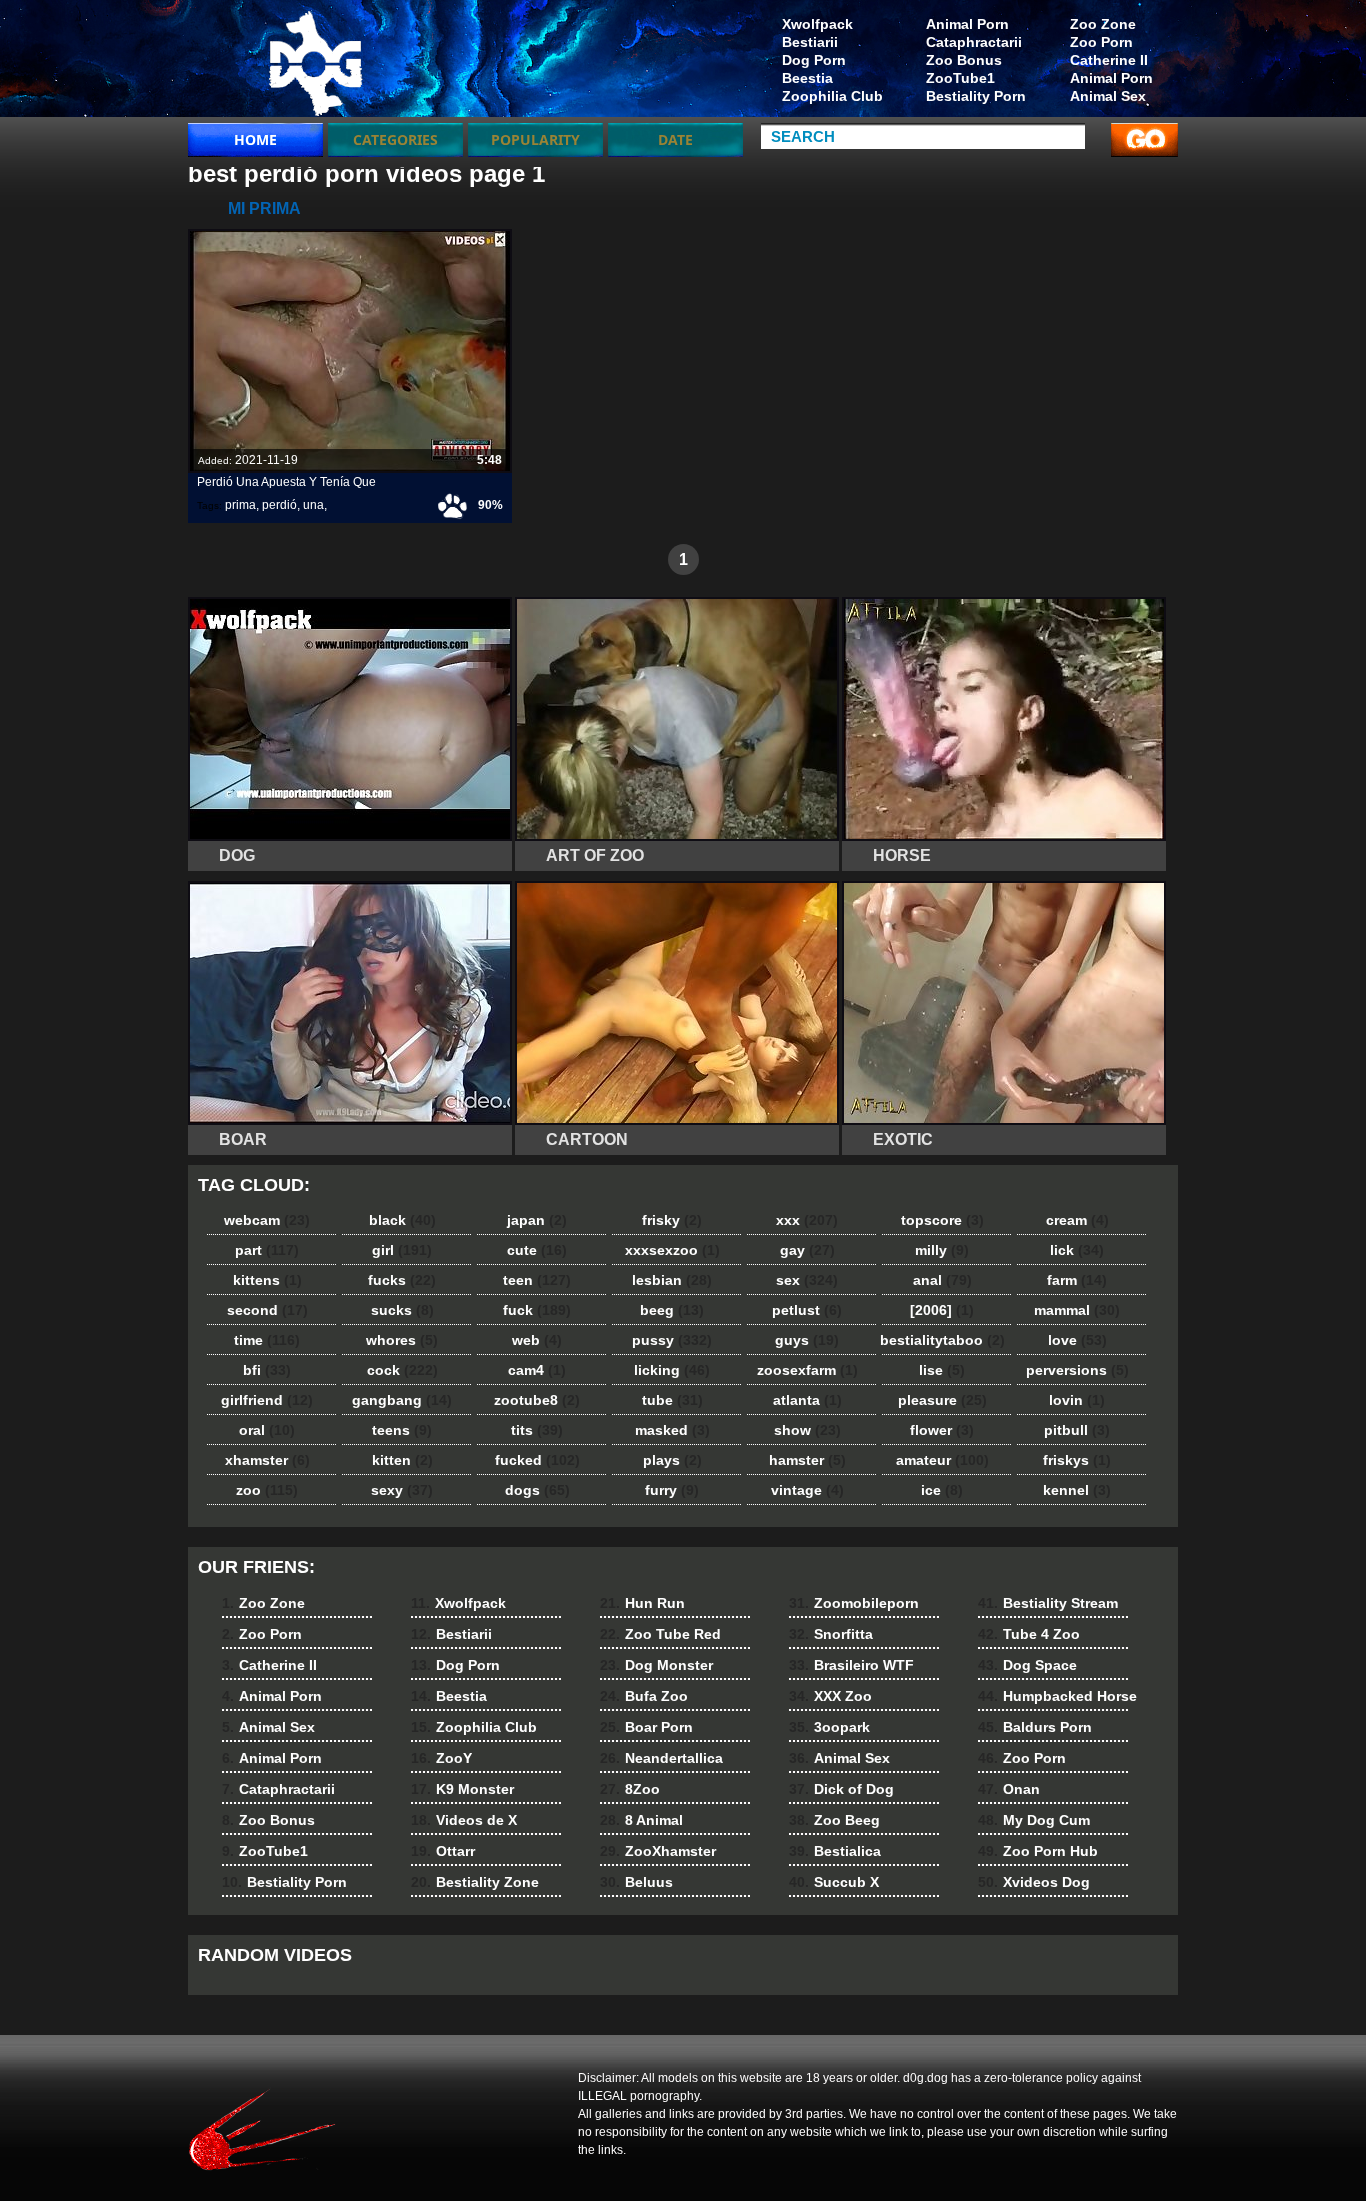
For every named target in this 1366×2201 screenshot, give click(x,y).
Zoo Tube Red (660, 1634)
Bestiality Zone (475, 1882)
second (267, 1310)
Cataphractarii (974, 42)
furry (672, 1490)
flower (942, 1430)
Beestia (807, 78)
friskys (1077, 1460)
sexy (402, 1490)
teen (537, 1280)
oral (267, 1430)
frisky (672, 1220)
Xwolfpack (817, 24)
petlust (807, 1310)
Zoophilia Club (832, 96)
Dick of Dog (841, 1789)
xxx (807, 1220)
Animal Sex (1108, 96)
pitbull (1077, 1430)
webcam (267, 1220)
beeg (672, 1310)
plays (672, 1460)
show (807, 1430)
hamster (807, 1460)
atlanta (807, 1400)
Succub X (834, 1882)
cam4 (537, 1370)
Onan (1009, 1789)
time (267, 1340)
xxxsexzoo (672, 1250)
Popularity (535, 139)
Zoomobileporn (854, 1603)
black (402, 1220)
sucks (402, 1310)
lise (942, 1370)
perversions (1077, 1370)
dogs (537, 1490)
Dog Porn (814, 60)
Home (255, 139)
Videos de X (464, 1820)
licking (672, 1370)
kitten (402, 1460)
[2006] (942, 1310)
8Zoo (630, 1789)
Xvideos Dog (1034, 1882)
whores (402, 1340)
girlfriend (267, 1400)
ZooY (441, 1758)
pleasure (942, 1400)
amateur (942, 1460)
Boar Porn (646, 1727)
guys (807, 1340)
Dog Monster (656, 1665)
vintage (807, 1490)
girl (402, 1250)
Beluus (636, 1882)
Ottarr (443, 1851)
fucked (537, 1460)
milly (942, 1250)
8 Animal (641, 1820)
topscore (942, 1220)
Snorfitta (831, 1634)
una (313, 505)
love (1077, 1340)
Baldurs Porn (1035, 1727)
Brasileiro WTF (851, 1665)
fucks (402, 1280)
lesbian (672, 1280)
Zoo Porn (1101, 42)
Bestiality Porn (976, 96)
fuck (537, 1310)
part (267, 1250)
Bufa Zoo (644, 1696)
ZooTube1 (960, 78)
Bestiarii (810, 42)
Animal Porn (1111, 78)
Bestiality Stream (1048, 1603)
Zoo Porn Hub (1038, 1851)
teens (402, 1430)
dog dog (315, 63)
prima (240, 505)
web (537, 1340)
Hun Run (642, 1603)
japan (537, 1220)
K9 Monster (462, 1789)
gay (807, 1250)
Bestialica (835, 1851)
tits (537, 1430)
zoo (267, 1490)
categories (395, 139)
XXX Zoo (830, 1696)
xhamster (267, 1460)
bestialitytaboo (942, 1340)
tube (672, 1400)
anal (942, 1280)
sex (807, 1280)
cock (402, 1370)
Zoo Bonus (964, 60)
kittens (267, 1280)
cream (1077, 1220)
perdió (279, 505)
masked (672, 1430)
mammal (1077, 1310)
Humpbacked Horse (1057, 1696)
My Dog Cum (1034, 1820)
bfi (267, 1370)
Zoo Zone (1103, 24)
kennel (1077, 1490)
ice (942, 1490)
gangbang (402, 1400)
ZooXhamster (658, 1851)
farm (1077, 1280)
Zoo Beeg (834, 1820)
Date (675, 139)
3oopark (829, 1727)
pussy (672, 1340)
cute (537, 1250)
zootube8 (537, 1400)
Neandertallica (661, 1758)
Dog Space (1027, 1665)
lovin (1077, 1400)
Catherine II (1109, 60)
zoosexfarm (807, 1370)
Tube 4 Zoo (1029, 1634)
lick (1077, 1250)
